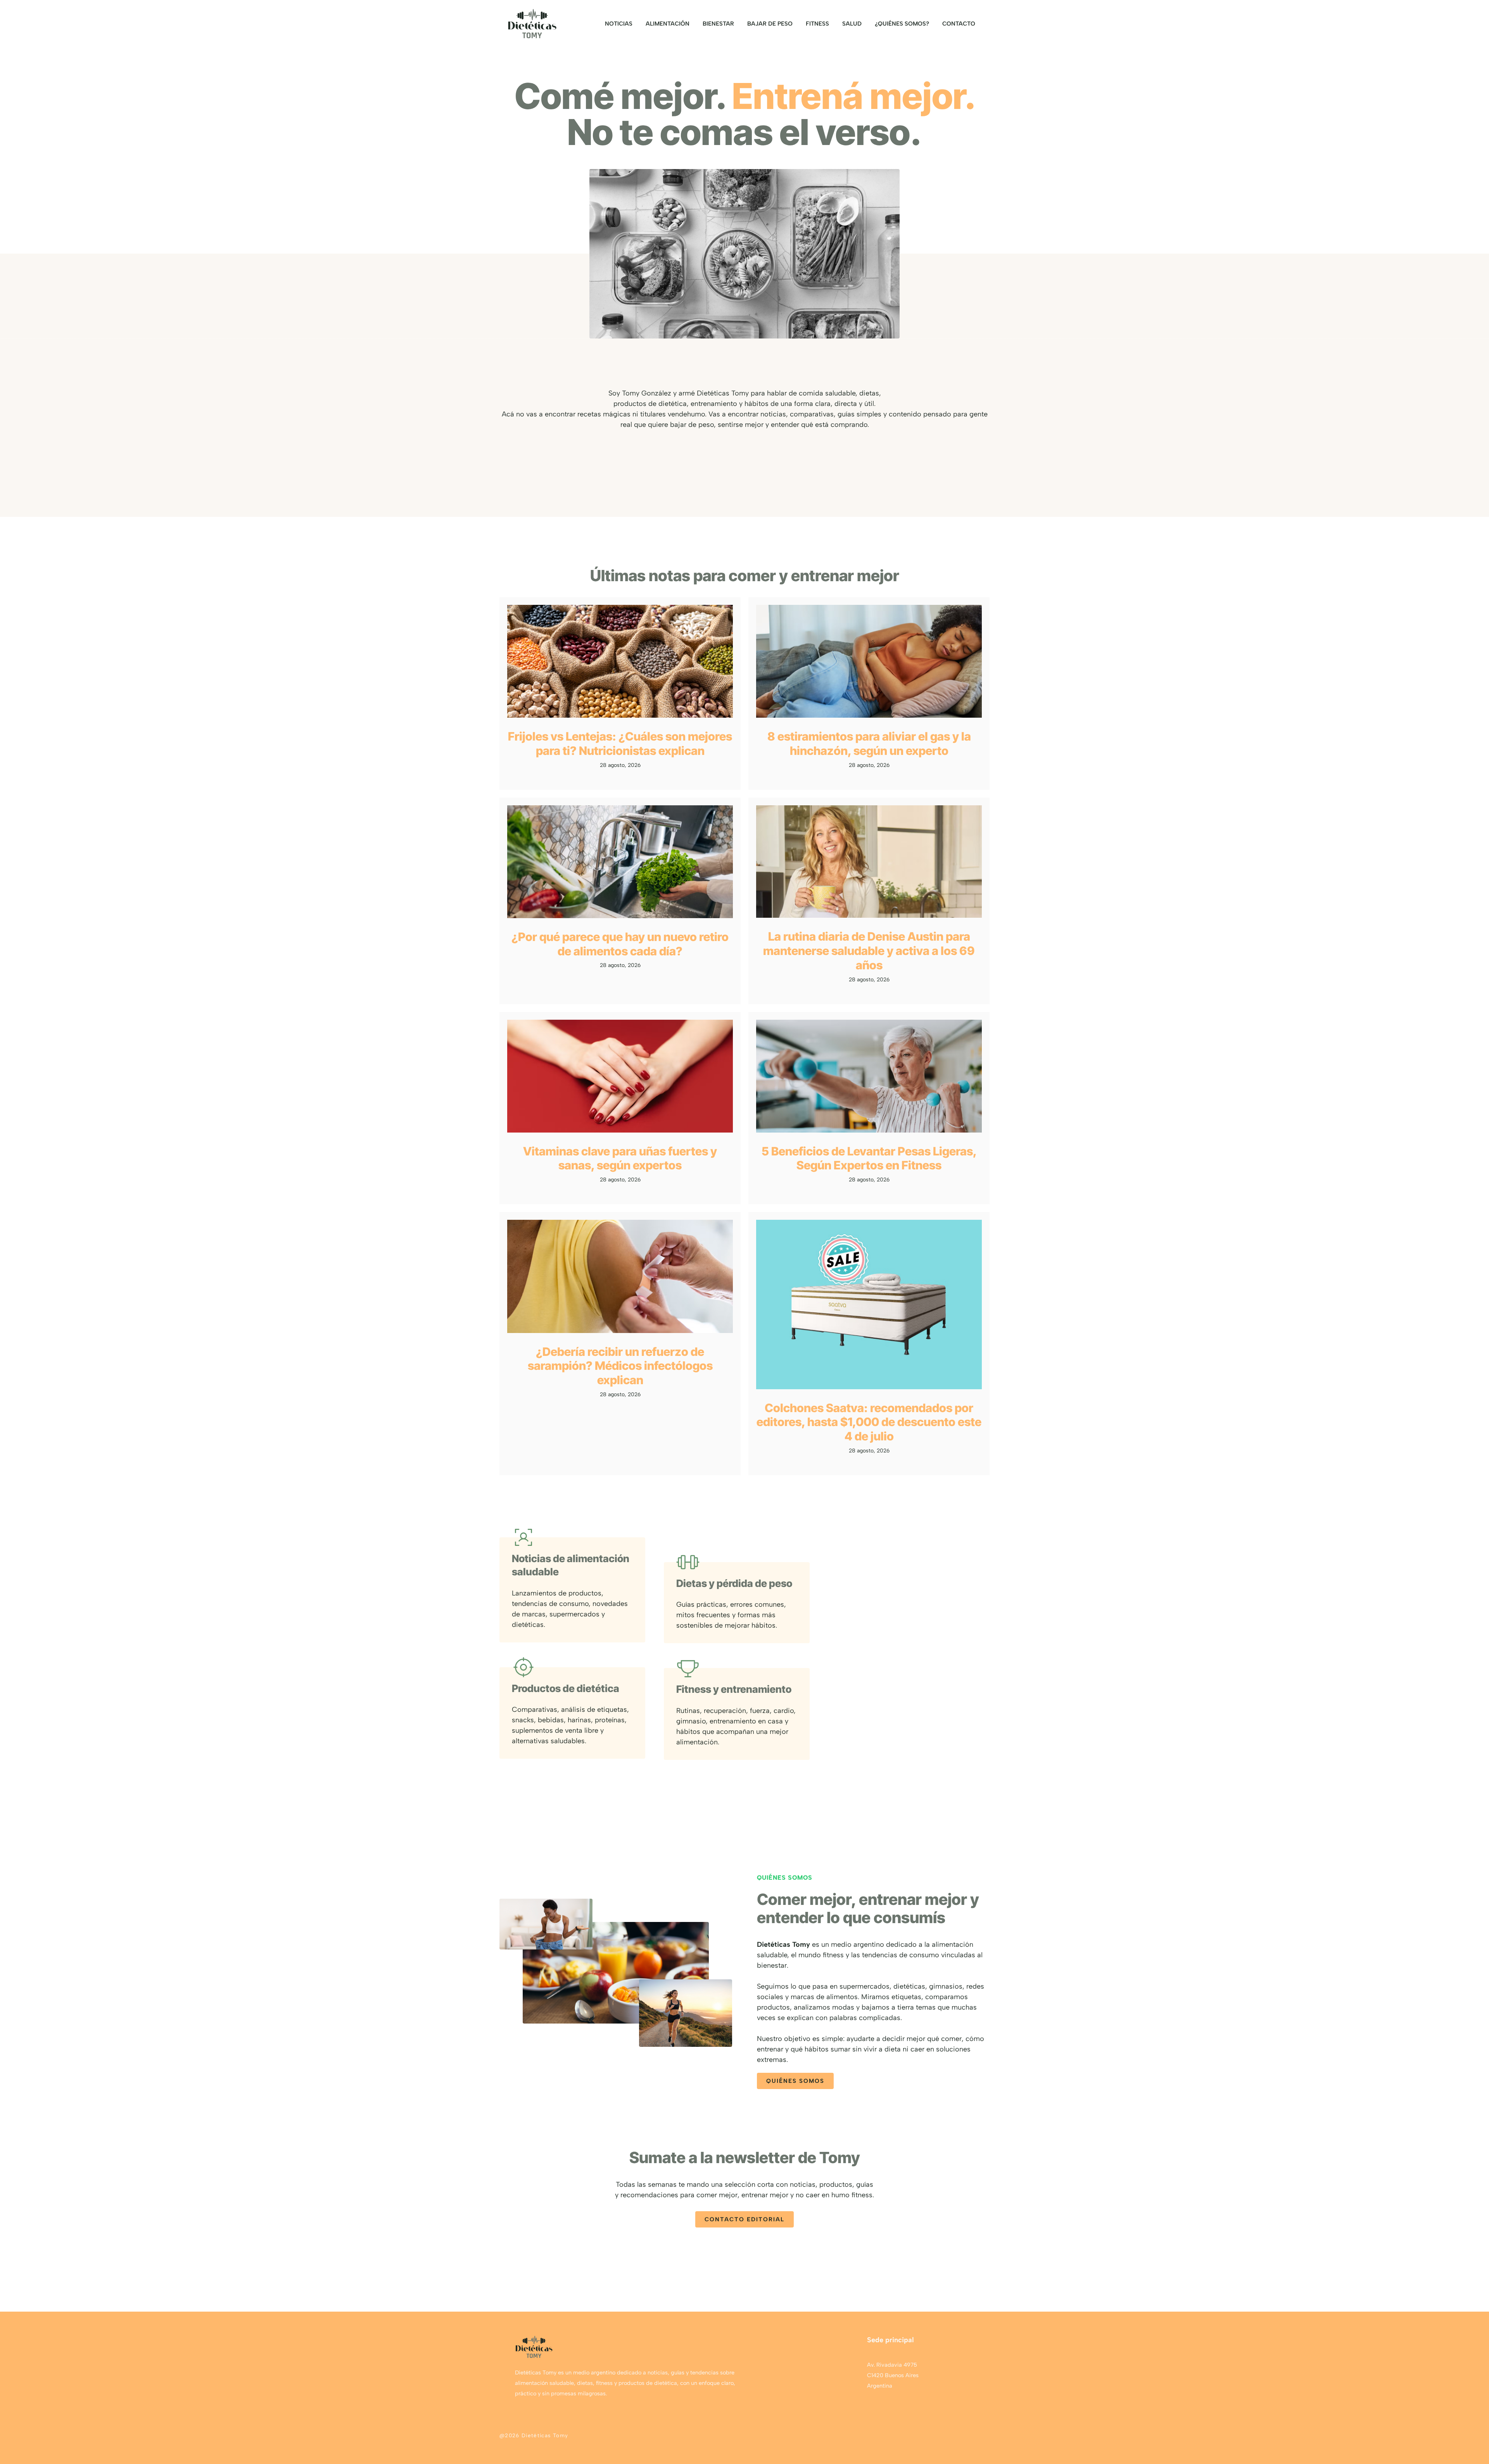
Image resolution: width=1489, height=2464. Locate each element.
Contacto (959, 24)
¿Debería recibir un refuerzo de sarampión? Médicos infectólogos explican (620, 1366)
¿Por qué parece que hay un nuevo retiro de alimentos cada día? (620, 944)
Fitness (817, 24)
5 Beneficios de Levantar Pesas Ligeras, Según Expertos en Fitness (869, 1158)
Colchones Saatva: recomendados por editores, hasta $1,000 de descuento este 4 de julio (869, 1422)
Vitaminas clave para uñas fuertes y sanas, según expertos (620, 1158)
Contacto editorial (744, 2219)
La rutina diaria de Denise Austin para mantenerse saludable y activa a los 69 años (869, 951)
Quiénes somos (795, 2081)
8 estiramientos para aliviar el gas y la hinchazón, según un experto (869, 743)
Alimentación (668, 24)
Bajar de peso (770, 24)
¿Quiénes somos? (902, 24)
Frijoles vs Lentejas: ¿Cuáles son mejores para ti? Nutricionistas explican (620, 743)
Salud (852, 24)
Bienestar (718, 24)
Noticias (619, 24)
